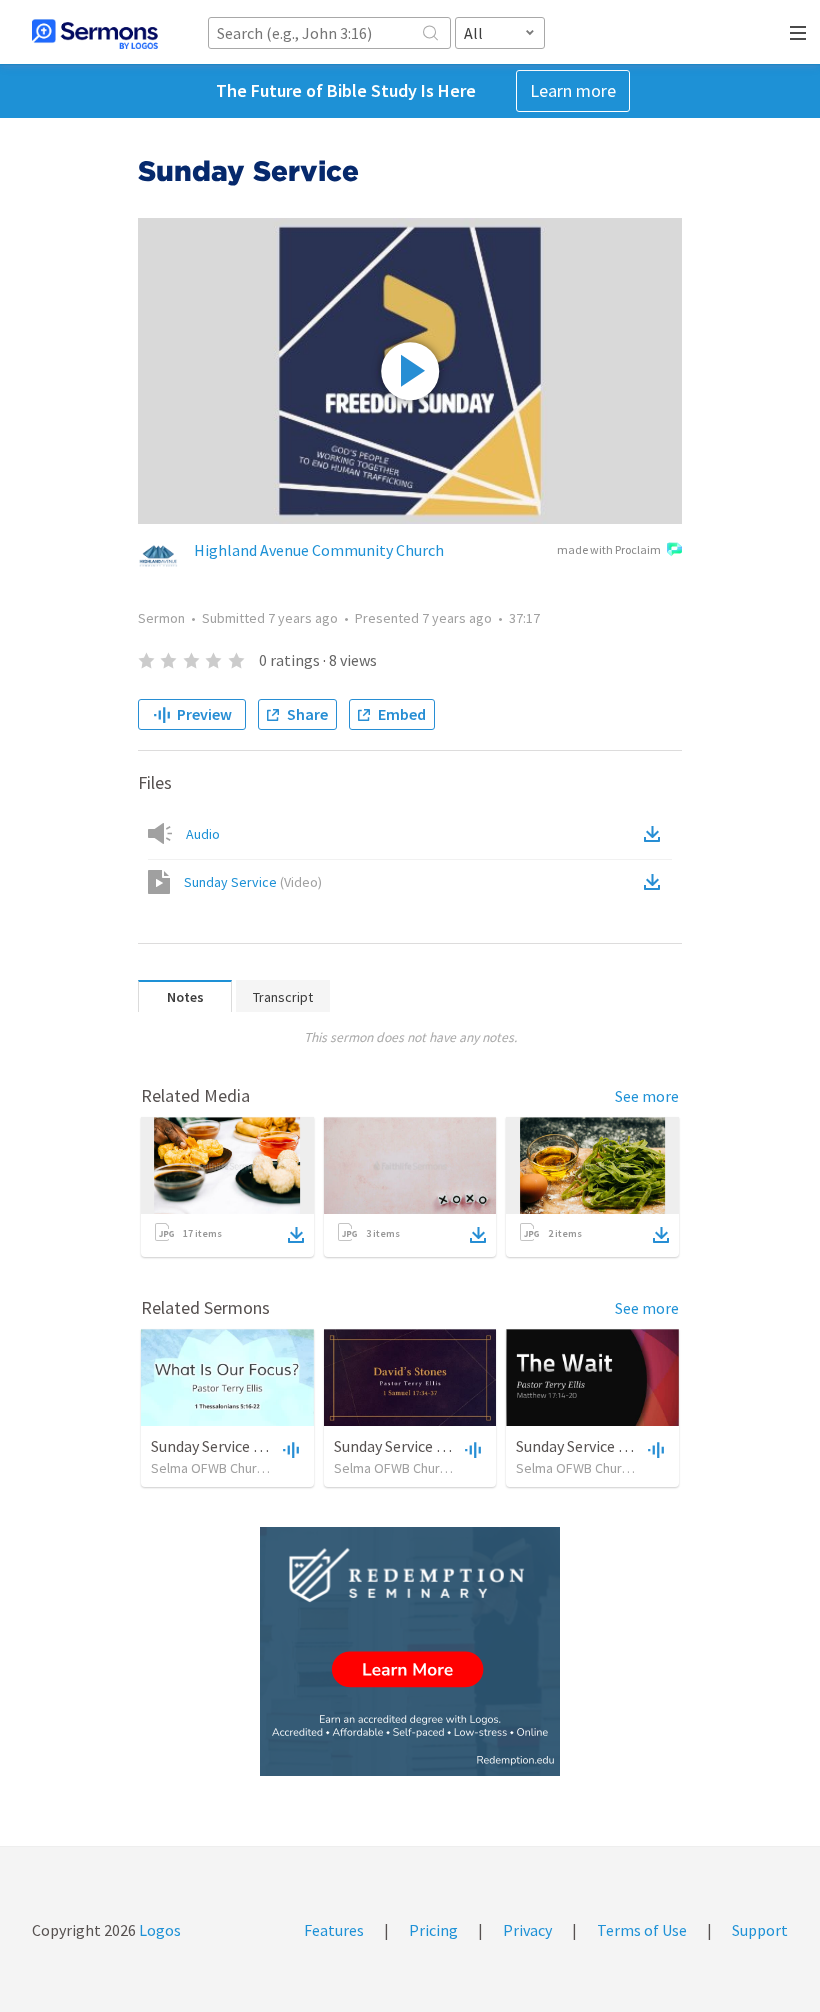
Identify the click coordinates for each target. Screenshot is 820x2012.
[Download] (296, 1235)
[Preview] (289, 1449)
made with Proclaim (609, 549)
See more (647, 1096)
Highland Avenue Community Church (319, 550)
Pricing (433, 1930)
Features (334, 1930)
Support (760, 1930)
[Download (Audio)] (656, 834)
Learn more (573, 90)
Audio (203, 834)
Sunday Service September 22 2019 (450, 1446)
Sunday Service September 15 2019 (267, 1446)
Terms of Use (642, 1930)
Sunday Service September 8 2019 (628, 1446)
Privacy (527, 1930)
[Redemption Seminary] (410, 1651)
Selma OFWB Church (211, 1468)
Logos (158, 1930)
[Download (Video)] (656, 882)
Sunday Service (253, 882)
